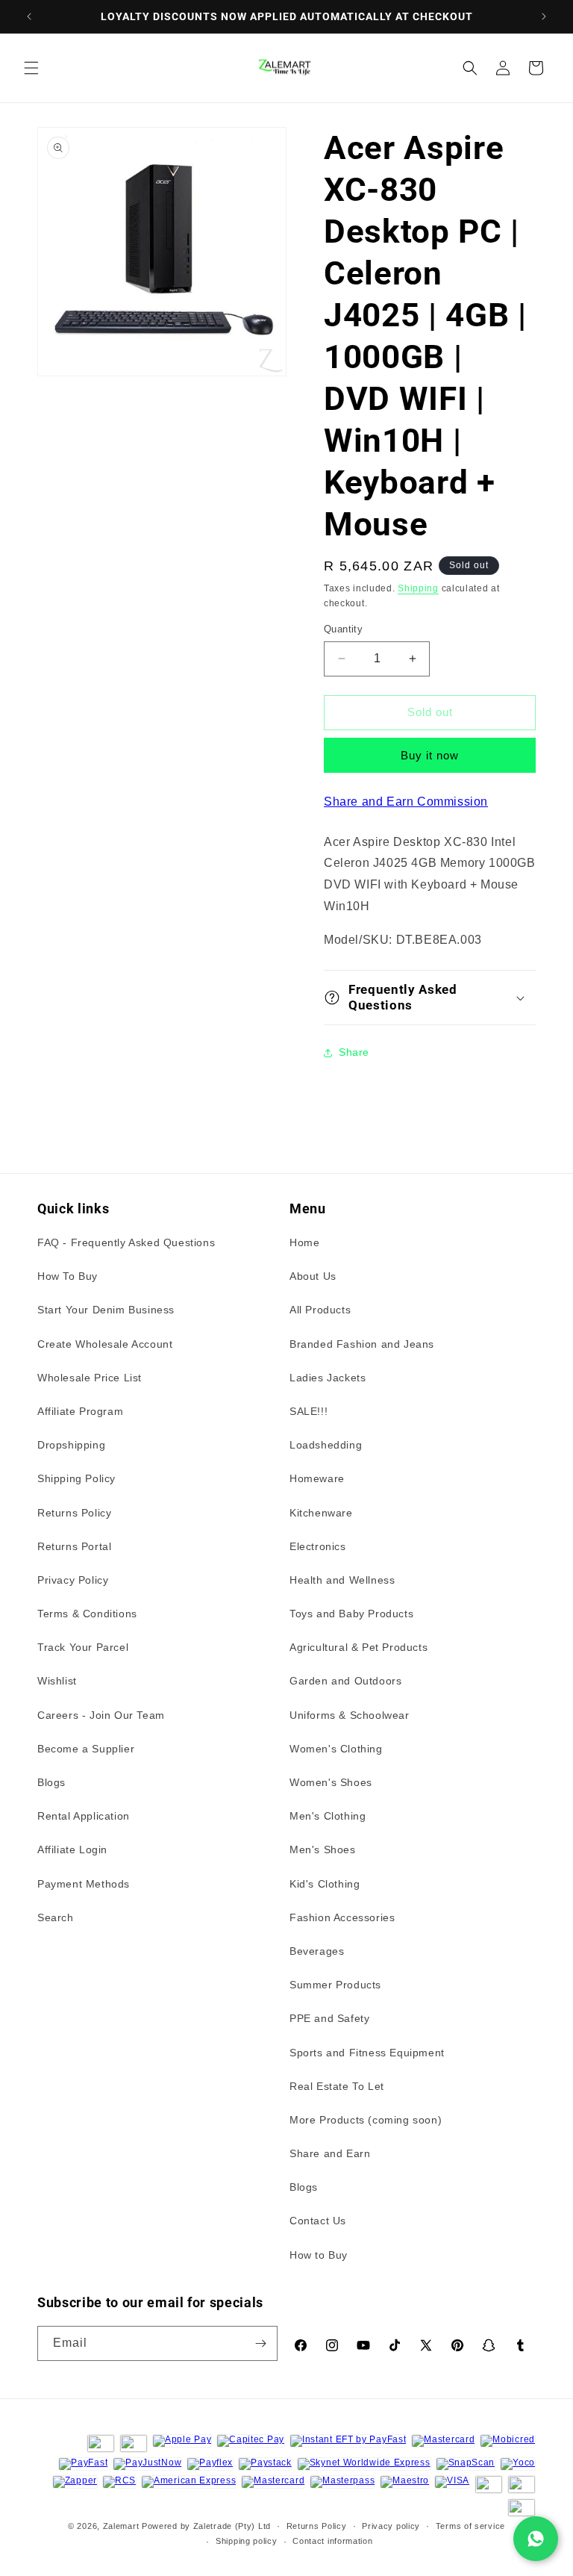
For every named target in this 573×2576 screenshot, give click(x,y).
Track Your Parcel (83, 1647)
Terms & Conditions (87, 1614)
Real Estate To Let (337, 2086)
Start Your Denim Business (106, 1310)
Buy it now (430, 755)
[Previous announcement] (29, 16)
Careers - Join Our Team (101, 1715)
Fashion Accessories (342, 1917)
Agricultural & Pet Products (358, 1647)
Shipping (418, 588)
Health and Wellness (342, 1580)
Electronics (318, 1546)
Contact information (332, 2541)
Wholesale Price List (90, 1378)
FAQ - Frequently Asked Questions (126, 1242)
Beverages (317, 1951)
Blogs (51, 1782)
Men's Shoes (323, 1849)
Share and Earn (330, 2153)
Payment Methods (84, 1884)
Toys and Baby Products (351, 1614)
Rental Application (84, 1816)
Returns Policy (74, 1513)
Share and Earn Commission (406, 802)
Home (304, 1242)
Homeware (317, 1478)
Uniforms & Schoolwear (350, 1715)
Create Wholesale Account (105, 1344)
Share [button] (354, 1052)
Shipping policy (247, 2541)
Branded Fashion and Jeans (362, 1344)
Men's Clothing (328, 1816)
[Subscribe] (260, 2343)
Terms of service (470, 2526)
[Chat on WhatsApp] (536, 2539)
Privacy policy (391, 2526)
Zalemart (121, 2526)
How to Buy (319, 2255)
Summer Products (335, 1985)
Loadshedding (326, 1445)
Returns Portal (74, 1546)
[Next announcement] (544, 16)
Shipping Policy (76, 1478)
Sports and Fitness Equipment (367, 2053)
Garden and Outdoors (345, 1681)
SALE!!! (309, 1411)
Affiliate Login (72, 1849)
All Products (320, 1310)
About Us (313, 1276)
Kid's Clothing (325, 1884)
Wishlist (57, 1681)
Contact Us (318, 2221)
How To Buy (68, 1276)
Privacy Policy (73, 1580)
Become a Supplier (86, 1749)
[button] (31, 68)
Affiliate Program (80, 1411)
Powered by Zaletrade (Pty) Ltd (206, 2526)
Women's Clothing (336, 1749)
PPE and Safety (329, 2018)
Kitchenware (321, 1513)
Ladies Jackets (328, 1378)
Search (56, 1917)
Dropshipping (71, 1445)
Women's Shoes (331, 1782)
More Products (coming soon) (366, 2120)
